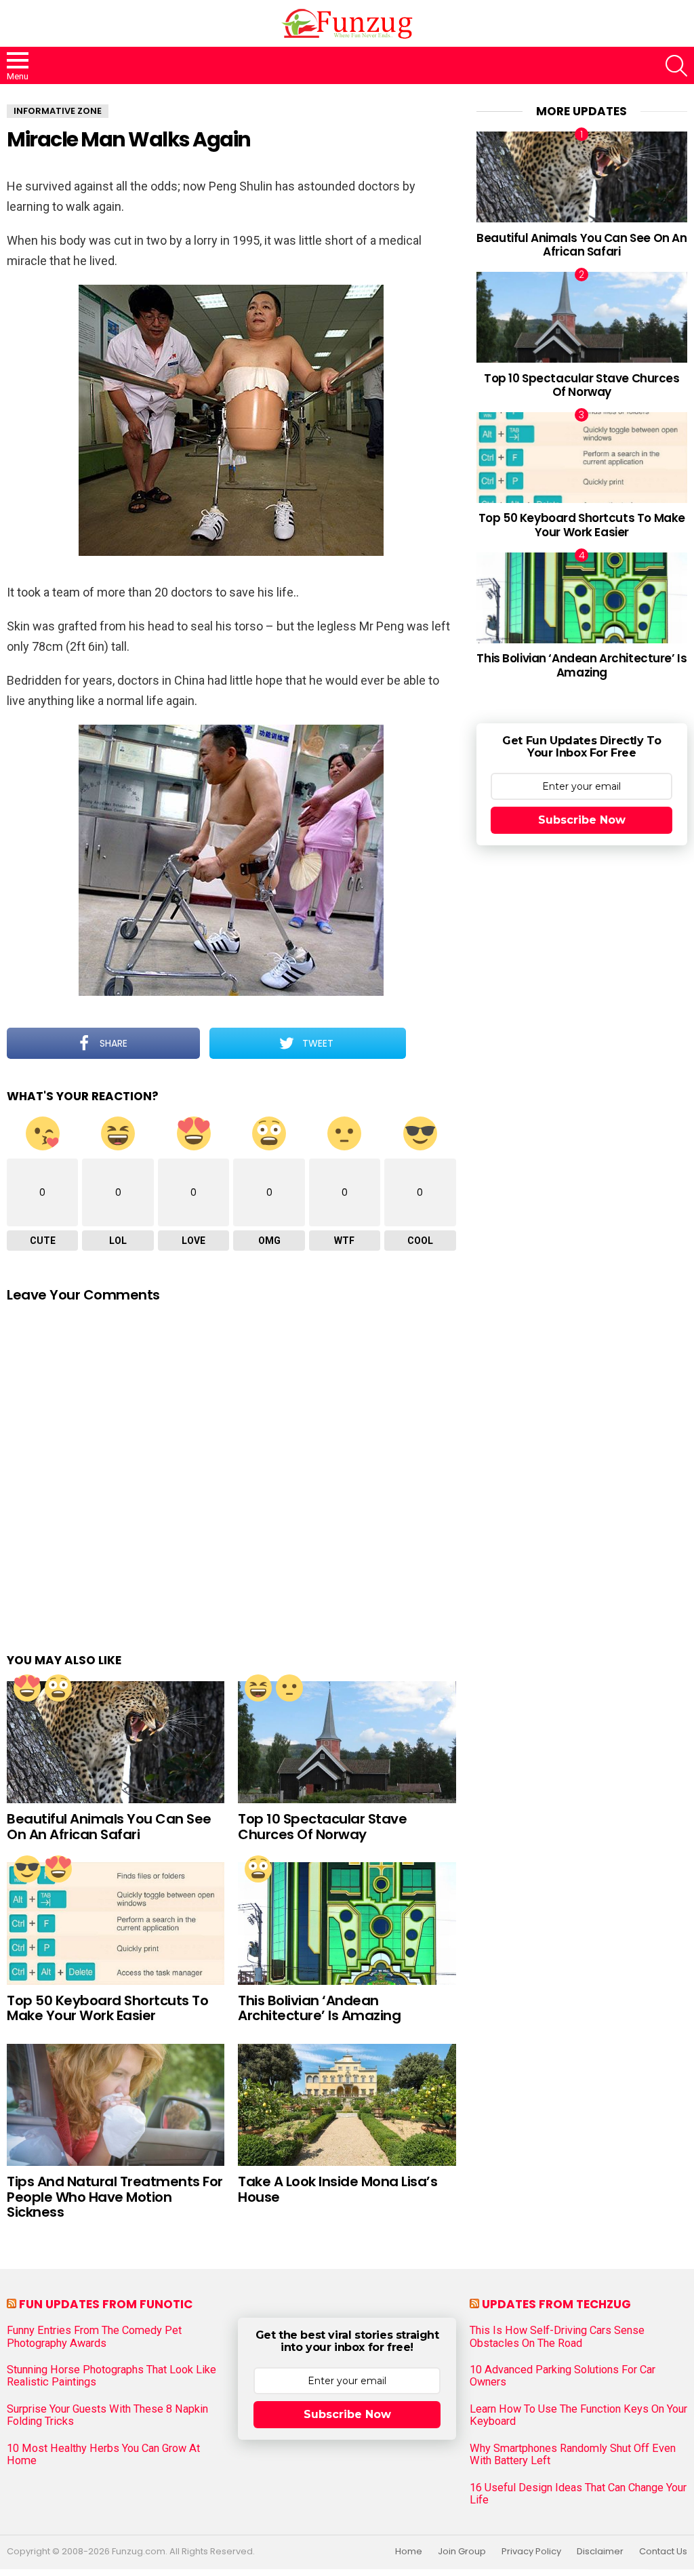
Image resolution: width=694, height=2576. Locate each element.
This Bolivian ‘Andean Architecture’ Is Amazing (319, 2008)
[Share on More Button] (431, 1043)
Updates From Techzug (556, 2304)
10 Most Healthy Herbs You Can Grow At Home (103, 2455)
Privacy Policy (531, 2552)
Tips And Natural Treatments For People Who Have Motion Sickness (115, 2197)
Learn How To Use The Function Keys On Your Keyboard (578, 2415)
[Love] (27, 1688)
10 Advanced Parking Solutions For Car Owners (563, 2376)
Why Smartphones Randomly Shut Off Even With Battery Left (573, 2455)
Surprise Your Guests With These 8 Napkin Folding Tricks (107, 2415)
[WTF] (289, 1688)
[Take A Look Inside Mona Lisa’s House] (347, 2105)
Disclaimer (600, 2552)
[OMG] (58, 1688)
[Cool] (27, 1869)
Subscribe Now (582, 820)
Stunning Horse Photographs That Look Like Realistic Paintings (111, 2376)
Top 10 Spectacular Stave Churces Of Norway (322, 1827)
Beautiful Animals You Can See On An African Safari (109, 1827)
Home (409, 2552)
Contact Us (663, 2552)
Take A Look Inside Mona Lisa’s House (338, 2189)
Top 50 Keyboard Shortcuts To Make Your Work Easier (107, 2008)
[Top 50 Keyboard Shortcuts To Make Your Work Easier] (116, 1924)
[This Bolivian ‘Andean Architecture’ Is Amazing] (347, 1924)
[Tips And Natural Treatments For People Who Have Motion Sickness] (116, 2105)
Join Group (462, 2552)
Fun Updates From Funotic (106, 2304)
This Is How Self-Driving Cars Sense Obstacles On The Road (557, 2337)
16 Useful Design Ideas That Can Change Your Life (578, 2494)
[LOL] (258, 1688)
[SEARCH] (676, 66)
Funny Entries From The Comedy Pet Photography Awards (94, 2337)
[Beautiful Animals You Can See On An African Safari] (116, 1743)
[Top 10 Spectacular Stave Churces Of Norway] (347, 1743)
